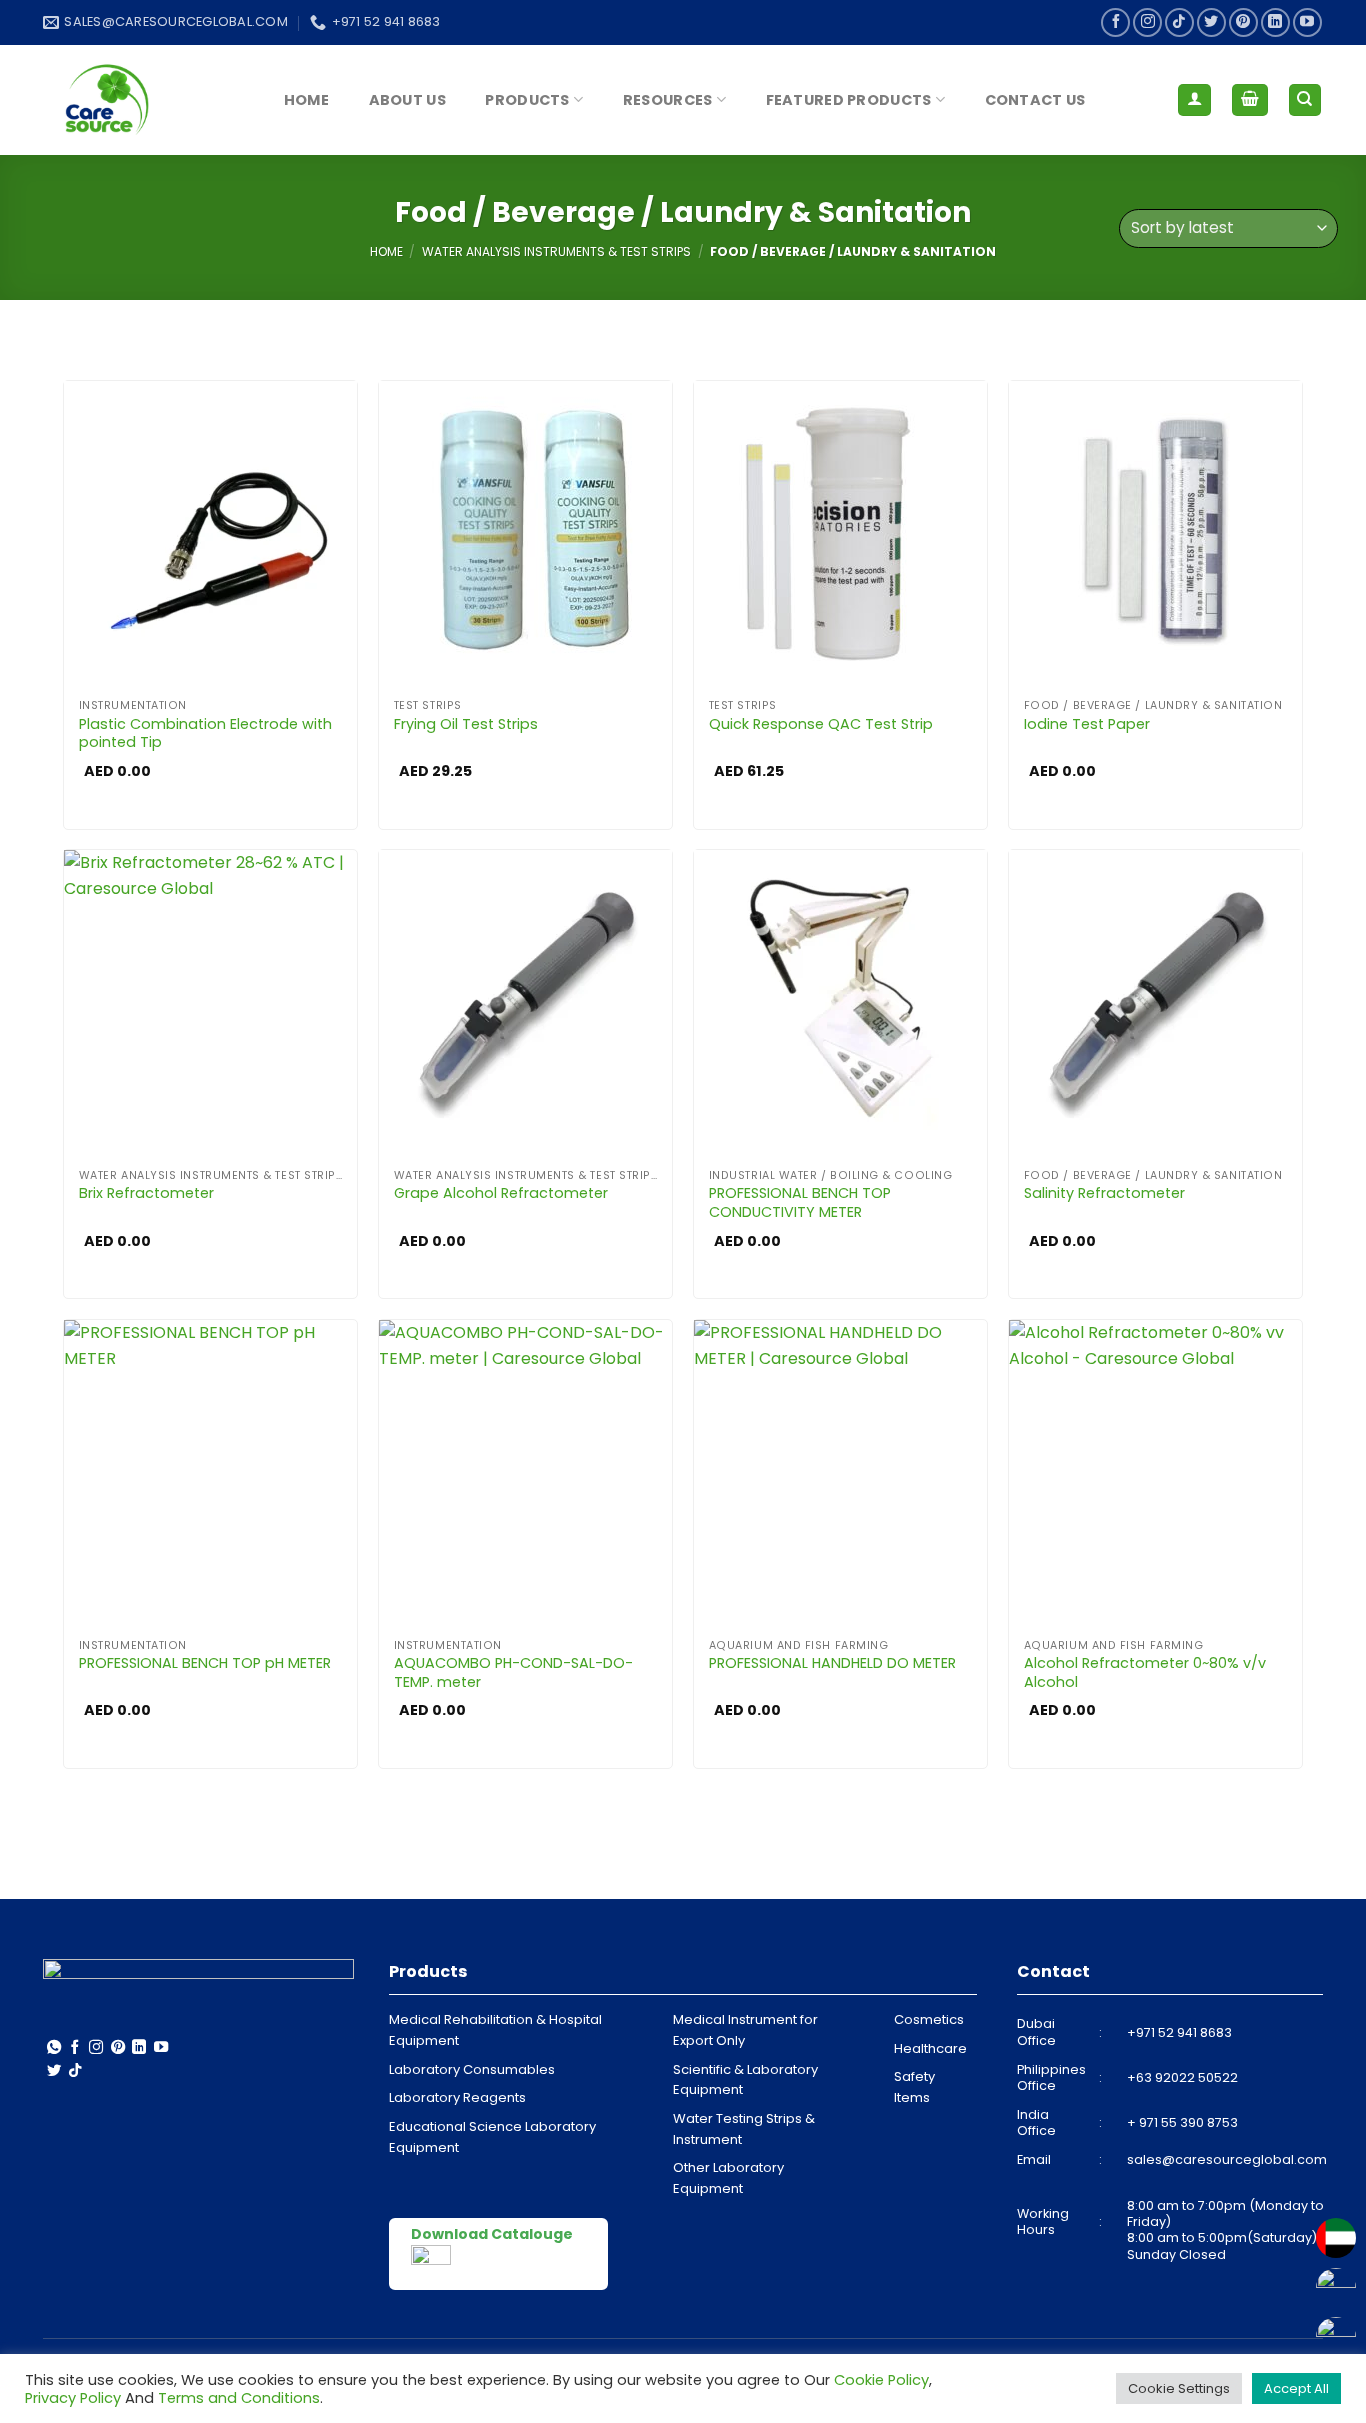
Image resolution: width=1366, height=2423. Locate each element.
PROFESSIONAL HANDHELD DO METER (832, 1663)
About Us (407, 100)
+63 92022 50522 (1182, 2077)
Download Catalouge (492, 2234)
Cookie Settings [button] (1179, 2388)
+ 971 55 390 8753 (1182, 2122)
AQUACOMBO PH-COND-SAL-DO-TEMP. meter (513, 1672)
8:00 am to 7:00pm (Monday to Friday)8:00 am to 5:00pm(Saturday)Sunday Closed (1225, 2230)
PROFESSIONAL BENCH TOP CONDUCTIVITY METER (800, 1202)
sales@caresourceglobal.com (1227, 2159)
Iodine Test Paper (1087, 724)
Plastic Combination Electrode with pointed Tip (205, 733)
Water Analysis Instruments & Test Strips (556, 251)
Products (527, 100)
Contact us (1035, 100)
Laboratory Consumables (472, 2069)
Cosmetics (929, 2019)
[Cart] (1250, 100)
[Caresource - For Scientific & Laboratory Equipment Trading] (143, 100)
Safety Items (914, 2087)
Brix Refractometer (146, 1193)
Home (306, 100)
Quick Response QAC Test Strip (821, 724)
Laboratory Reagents (457, 2097)
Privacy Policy (73, 2398)
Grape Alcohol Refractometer (501, 1193)
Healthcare (930, 2048)
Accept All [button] (1296, 2388)
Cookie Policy (881, 2380)
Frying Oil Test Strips (466, 724)
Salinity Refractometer (1104, 1193)
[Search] (1305, 100)
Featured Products (849, 100)
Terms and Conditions (239, 2398)
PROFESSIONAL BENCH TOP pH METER (205, 1663)
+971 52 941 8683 (1179, 2032)
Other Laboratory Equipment (728, 2178)
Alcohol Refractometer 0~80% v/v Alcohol (1145, 1672)
